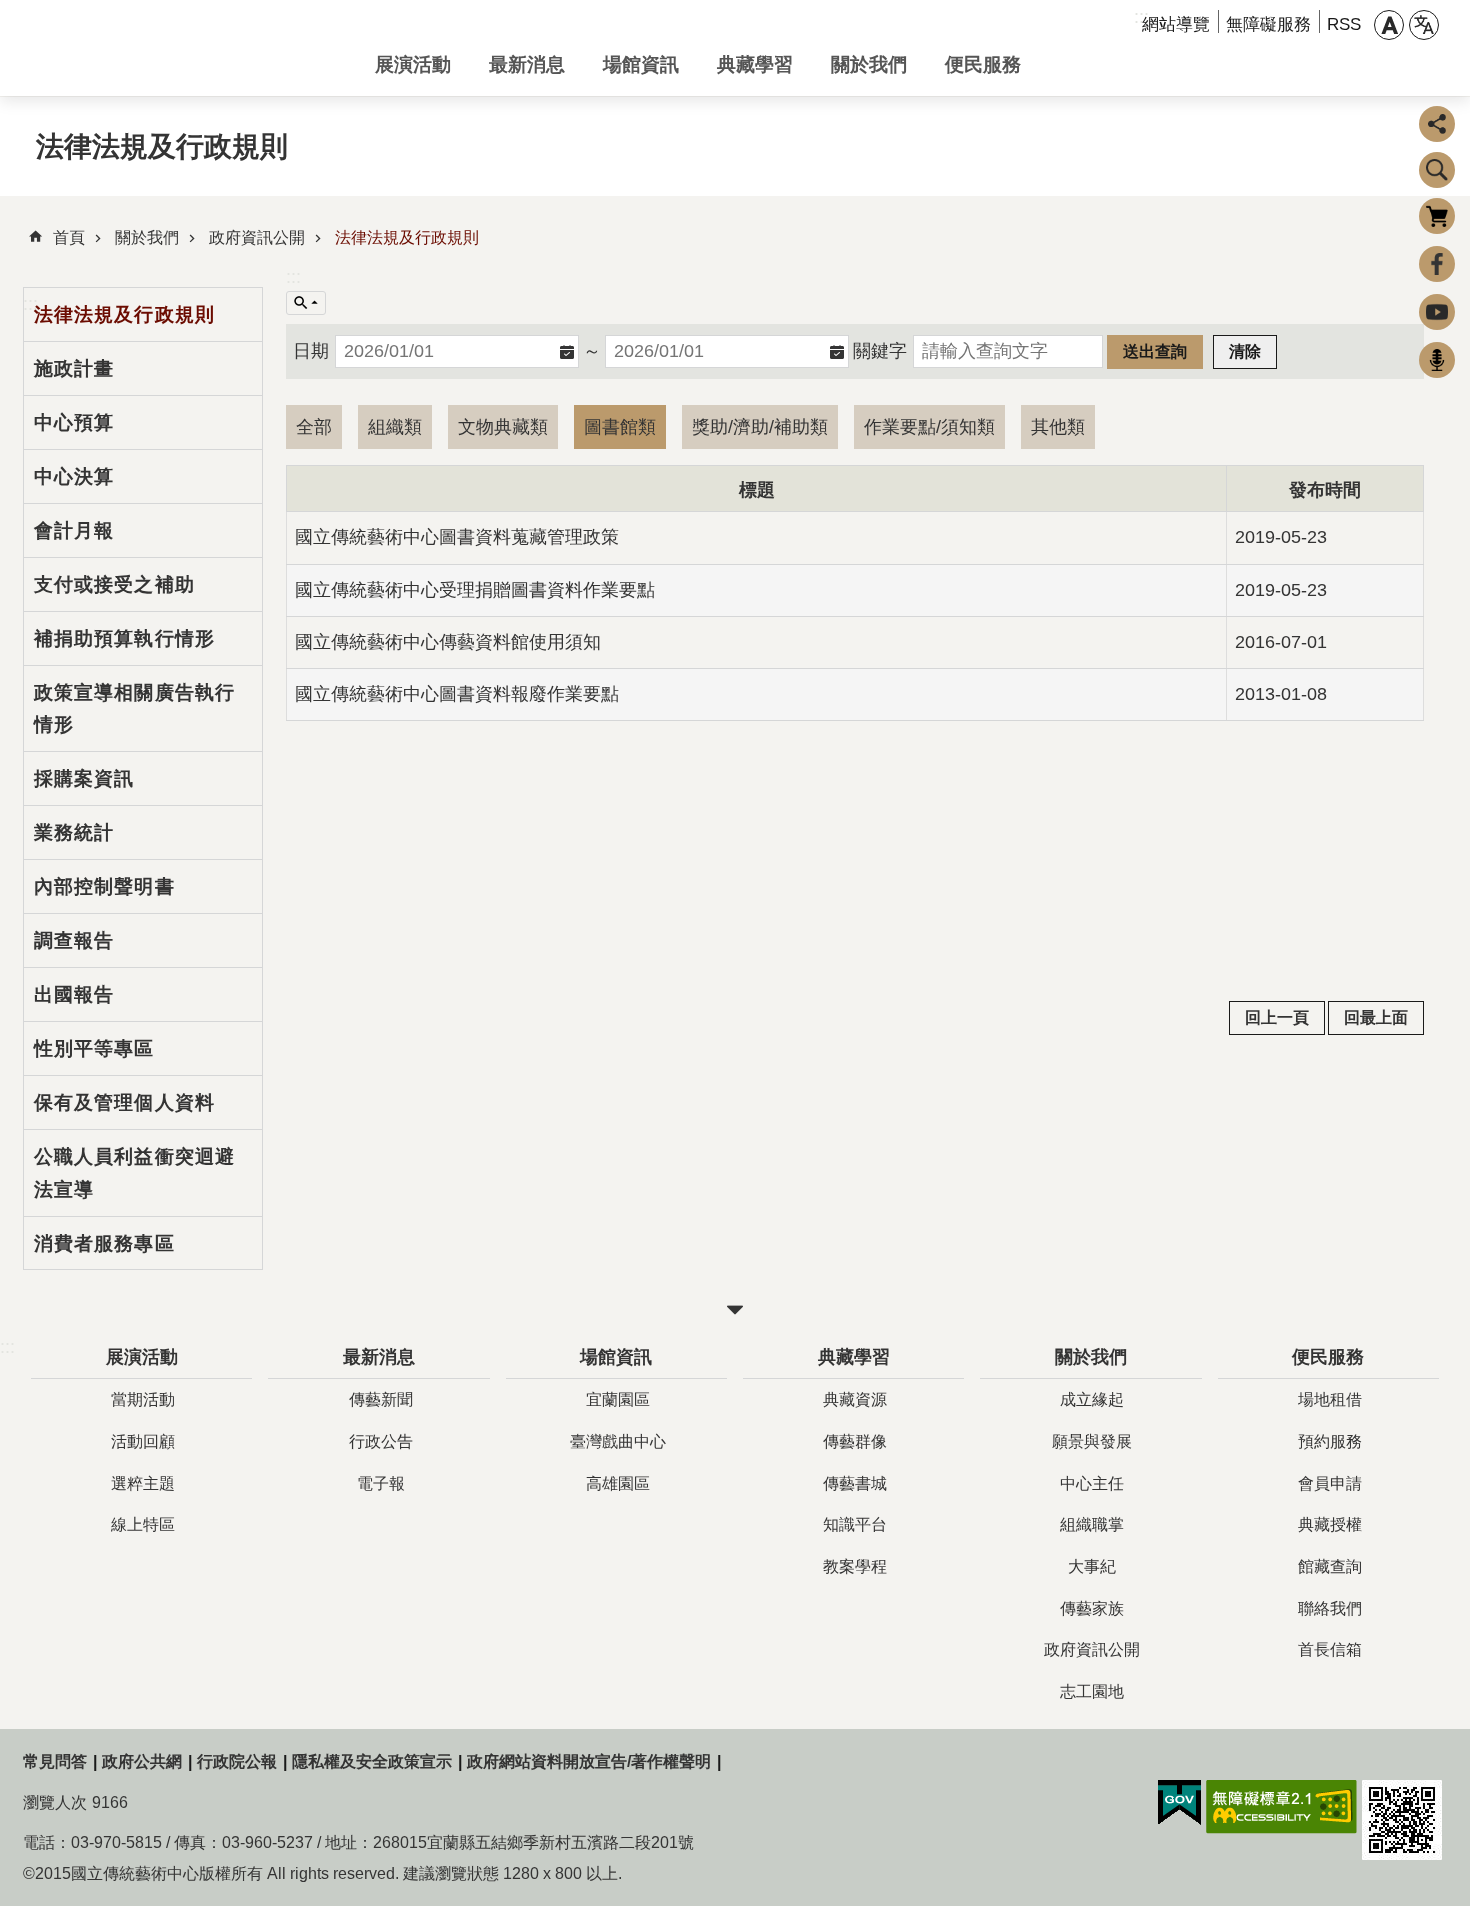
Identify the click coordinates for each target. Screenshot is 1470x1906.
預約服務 (1330, 1441)
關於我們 (869, 64)
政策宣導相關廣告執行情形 (134, 708)
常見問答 (55, 1761)
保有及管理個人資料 (124, 1102)
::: (293, 277)
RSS (1344, 24)
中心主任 (1092, 1483)
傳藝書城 (855, 1483)
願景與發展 (1092, 1441)
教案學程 (855, 1566)
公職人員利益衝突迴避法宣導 (134, 1172)
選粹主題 (143, 1483)
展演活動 (413, 64)
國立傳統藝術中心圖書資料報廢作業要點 (457, 694)
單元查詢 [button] (306, 303)
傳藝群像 (855, 1441)
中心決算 (74, 476)
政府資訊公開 (257, 237)
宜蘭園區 (618, 1399)
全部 (314, 427)
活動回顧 (143, 1441)
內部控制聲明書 (104, 886)
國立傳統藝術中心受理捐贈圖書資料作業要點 (475, 590)
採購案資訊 (84, 778)
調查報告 (74, 940)
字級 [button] (1389, 25)
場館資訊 (641, 64)
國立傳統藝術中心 (183, 48)
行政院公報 (237, 1761)
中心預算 (74, 422)
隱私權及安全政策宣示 (372, 1761)
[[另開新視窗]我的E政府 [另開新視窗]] (1179, 1803)
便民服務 (983, 64)
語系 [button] (1424, 25)
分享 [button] (1437, 124)
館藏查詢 (1330, 1566)
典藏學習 (755, 64)
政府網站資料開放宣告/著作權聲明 (589, 1761)
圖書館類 (620, 427)
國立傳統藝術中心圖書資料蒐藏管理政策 (457, 537)
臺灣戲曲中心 (618, 1441)
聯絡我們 (1330, 1608)
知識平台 (855, 1524)
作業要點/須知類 (929, 427)
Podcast (1437, 360)
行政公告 (381, 1441)
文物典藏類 (503, 427)
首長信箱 (1330, 1649)
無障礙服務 (1268, 24)
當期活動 (143, 1399)
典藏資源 (855, 1399)
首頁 (69, 237)
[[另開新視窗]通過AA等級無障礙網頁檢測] (1281, 1807)
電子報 (381, 1483)
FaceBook (1437, 264)
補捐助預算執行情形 (124, 638)
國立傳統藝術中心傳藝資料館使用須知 (448, 642)
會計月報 (74, 530)
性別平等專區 (94, 1048)
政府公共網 (142, 1761)
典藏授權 (1330, 1524)
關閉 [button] (735, 1310)
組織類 (395, 427)
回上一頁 (1277, 1017)
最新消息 (527, 64)
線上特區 (143, 1524)
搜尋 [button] (1437, 170)
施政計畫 (74, 368)
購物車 (1437, 216)
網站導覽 (1176, 24)
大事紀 (1092, 1566)
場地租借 (1330, 1399)
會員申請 (1330, 1483)
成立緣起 (1092, 1399)
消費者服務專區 (104, 1243)
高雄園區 (618, 1483)
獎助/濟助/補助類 (760, 427)
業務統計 (74, 832)
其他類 (1058, 427)
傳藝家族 (1092, 1608)
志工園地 (1092, 1691)
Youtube (1437, 312)
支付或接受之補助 (114, 584)
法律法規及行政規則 (407, 237)
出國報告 (74, 994)
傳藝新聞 (381, 1399)
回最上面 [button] (1376, 1017)
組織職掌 (1092, 1524)
